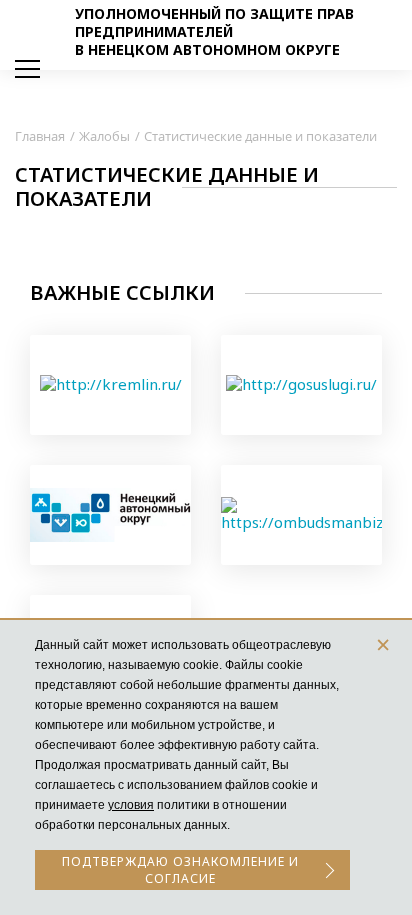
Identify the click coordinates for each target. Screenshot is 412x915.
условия (131, 805)
